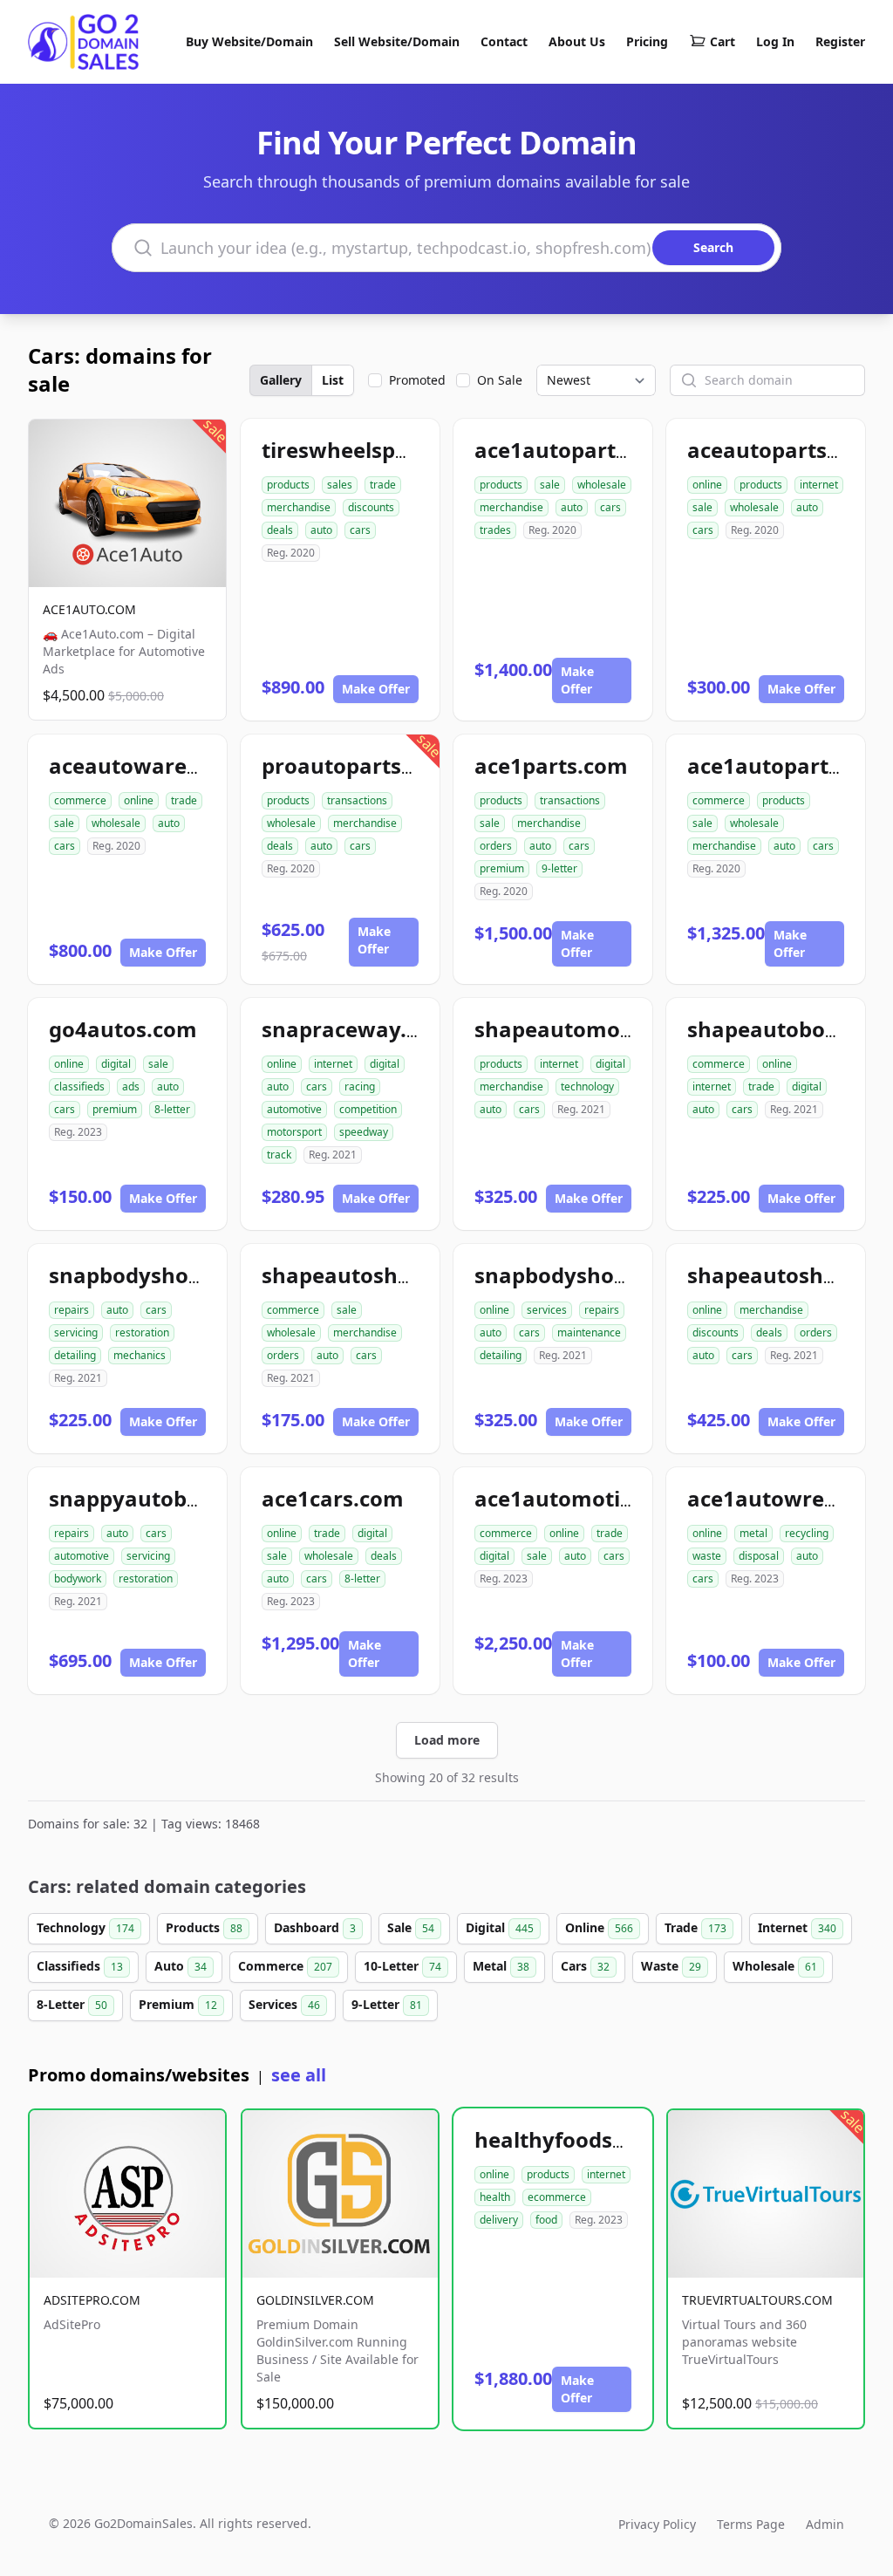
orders (496, 846)
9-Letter (387, 2004)
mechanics (140, 1355)
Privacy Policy (657, 2524)
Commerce (285, 1966)
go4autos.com (123, 1029)
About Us (577, 41)
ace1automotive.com (585, 1498)
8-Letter (72, 2004)
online (707, 485)
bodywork (78, 1578)
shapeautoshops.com (373, 1275)
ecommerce (557, 2197)
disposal (759, 1556)
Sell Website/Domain (397, 41)
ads (131, 1086)
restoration (142, 1332)
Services (284, 2004)
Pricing (647, 41)
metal (753, 1533)
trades (495, 530)
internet (819, 485)
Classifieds (80, 1966)
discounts (371, 507)
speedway (364, 1132)
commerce (80, 800)
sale (550, 485)
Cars (585, 1966)
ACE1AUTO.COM (89, 609)
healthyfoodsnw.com (584, 2139)
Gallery (281, 380)
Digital (500, 1927)
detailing (75, 1355)
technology (587, 1086)
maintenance (589, 1332)
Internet (797, 1927)
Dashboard (315, 1927)
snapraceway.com (356, 1029)
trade (383, 485)
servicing (76, 1332)
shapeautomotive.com (592, 1029)
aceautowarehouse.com (175, 765)
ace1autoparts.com (576, 450)
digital (116, 1064)
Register (840, 41)
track (279, 1155)
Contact (504, 41)
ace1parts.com (551, 765)
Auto (181, 1966)
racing (360, 1086)
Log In (775, 41)
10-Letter (402, 1966)
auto (321, 530)
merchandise (299, 507)
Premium (178, 2004)
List (333, 380)
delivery (499, 2220)
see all (299, 2075)
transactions (357, 800)
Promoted (417, 380)
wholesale (602, 485)
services (547, 1310)
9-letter (559, 868)
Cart (723, 41)
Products (204, 1927)
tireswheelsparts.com (375, 450)
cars (360, 530)
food (546, 2220)
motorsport (294, 1132)
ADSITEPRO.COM (92, 2300)
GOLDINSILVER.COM (315, 2300)
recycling (807, 1533)
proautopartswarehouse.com (415, 765)
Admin (825, 2524)
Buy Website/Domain (249, 41)
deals (280, 530)
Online (599, 1927)
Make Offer (376, 689)
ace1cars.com (333, 1498)
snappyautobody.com (162, 1498)
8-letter (172, 1109)
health (495, 2197)
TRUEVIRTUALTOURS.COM (757, 2300)
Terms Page (751, 2524)
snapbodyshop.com (150, 1275)
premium (502, 868)
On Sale (500, 380)
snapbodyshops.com (581, 1275)
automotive (294, 1109)
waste (707, 1556)
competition (368, 1109)
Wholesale (775, 1966)
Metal (501, 1966)
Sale (411, 1927)
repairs (72, 1310)
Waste (671, 1966)
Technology (85, 1927)
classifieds (79, 1086)
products (288, 485)
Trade (695, 1927)
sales (340, 485)
